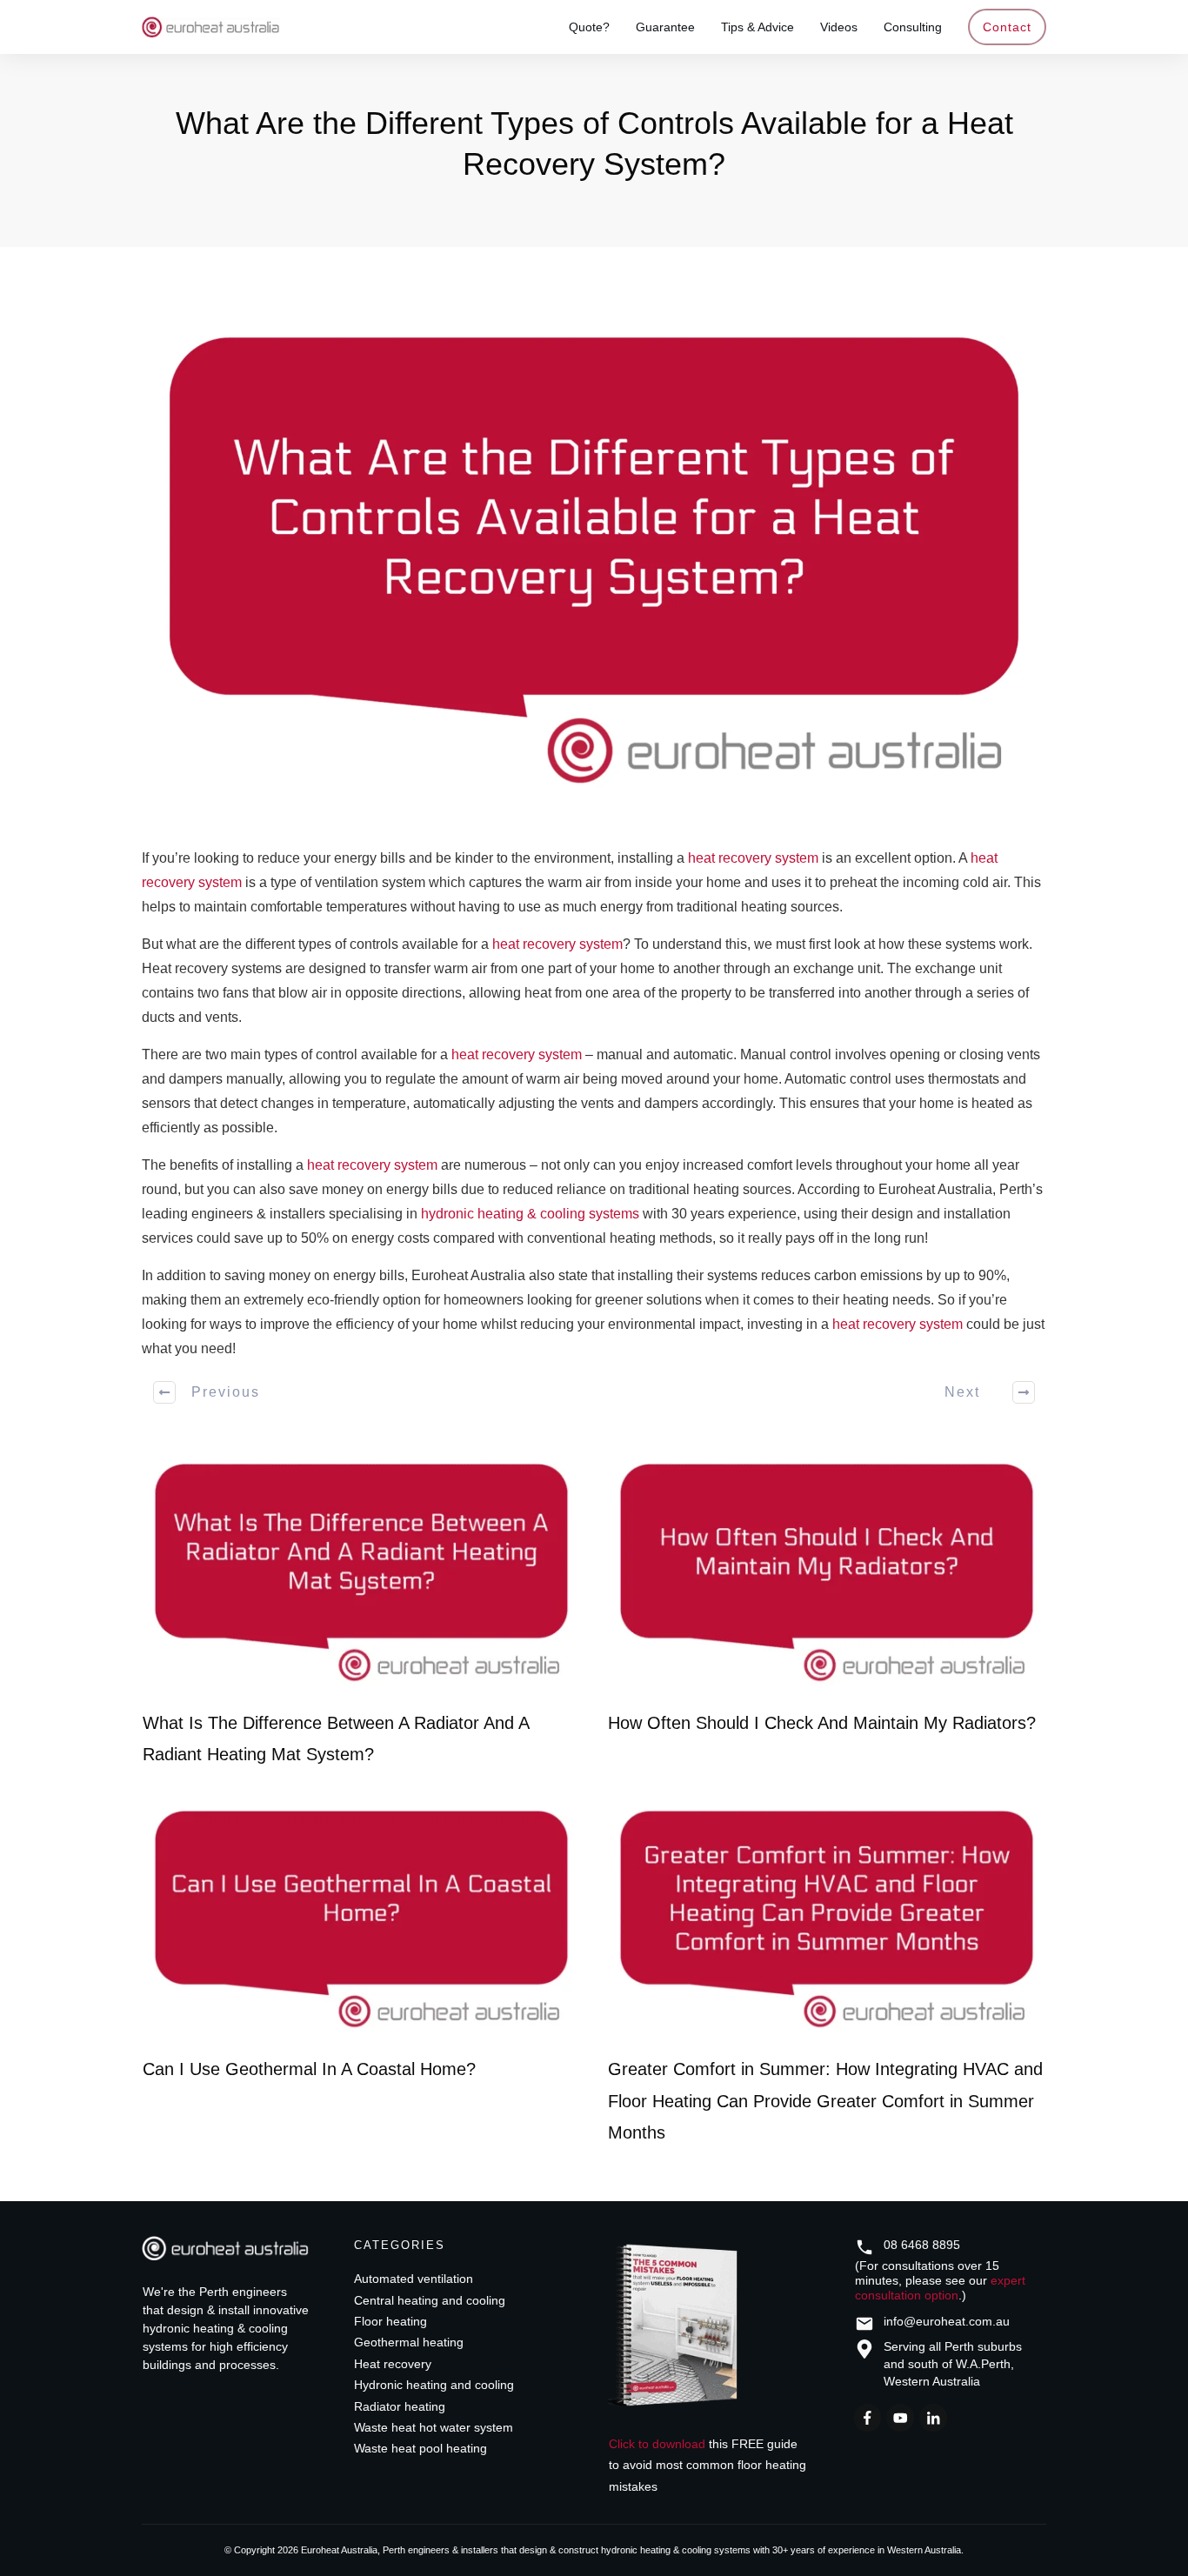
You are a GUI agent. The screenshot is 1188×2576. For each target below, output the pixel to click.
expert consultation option (940, 2288)
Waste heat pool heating (420, 2448)
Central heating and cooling (430, 2300)
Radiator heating (400, 2406)
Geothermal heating (409, 2342)
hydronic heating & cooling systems (530, 1214)
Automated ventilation (414, 2279)
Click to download (657, 2444)
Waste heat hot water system (434, 2427)
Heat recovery (393, 2364)
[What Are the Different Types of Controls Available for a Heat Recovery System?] (594, 562)
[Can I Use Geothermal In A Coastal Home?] (361, 1920)
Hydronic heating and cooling (434, 2385)
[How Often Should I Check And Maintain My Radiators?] (827, 1573)
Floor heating (390, 2321)
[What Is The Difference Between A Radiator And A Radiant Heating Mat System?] (361, 1573)
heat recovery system (753, 858)
